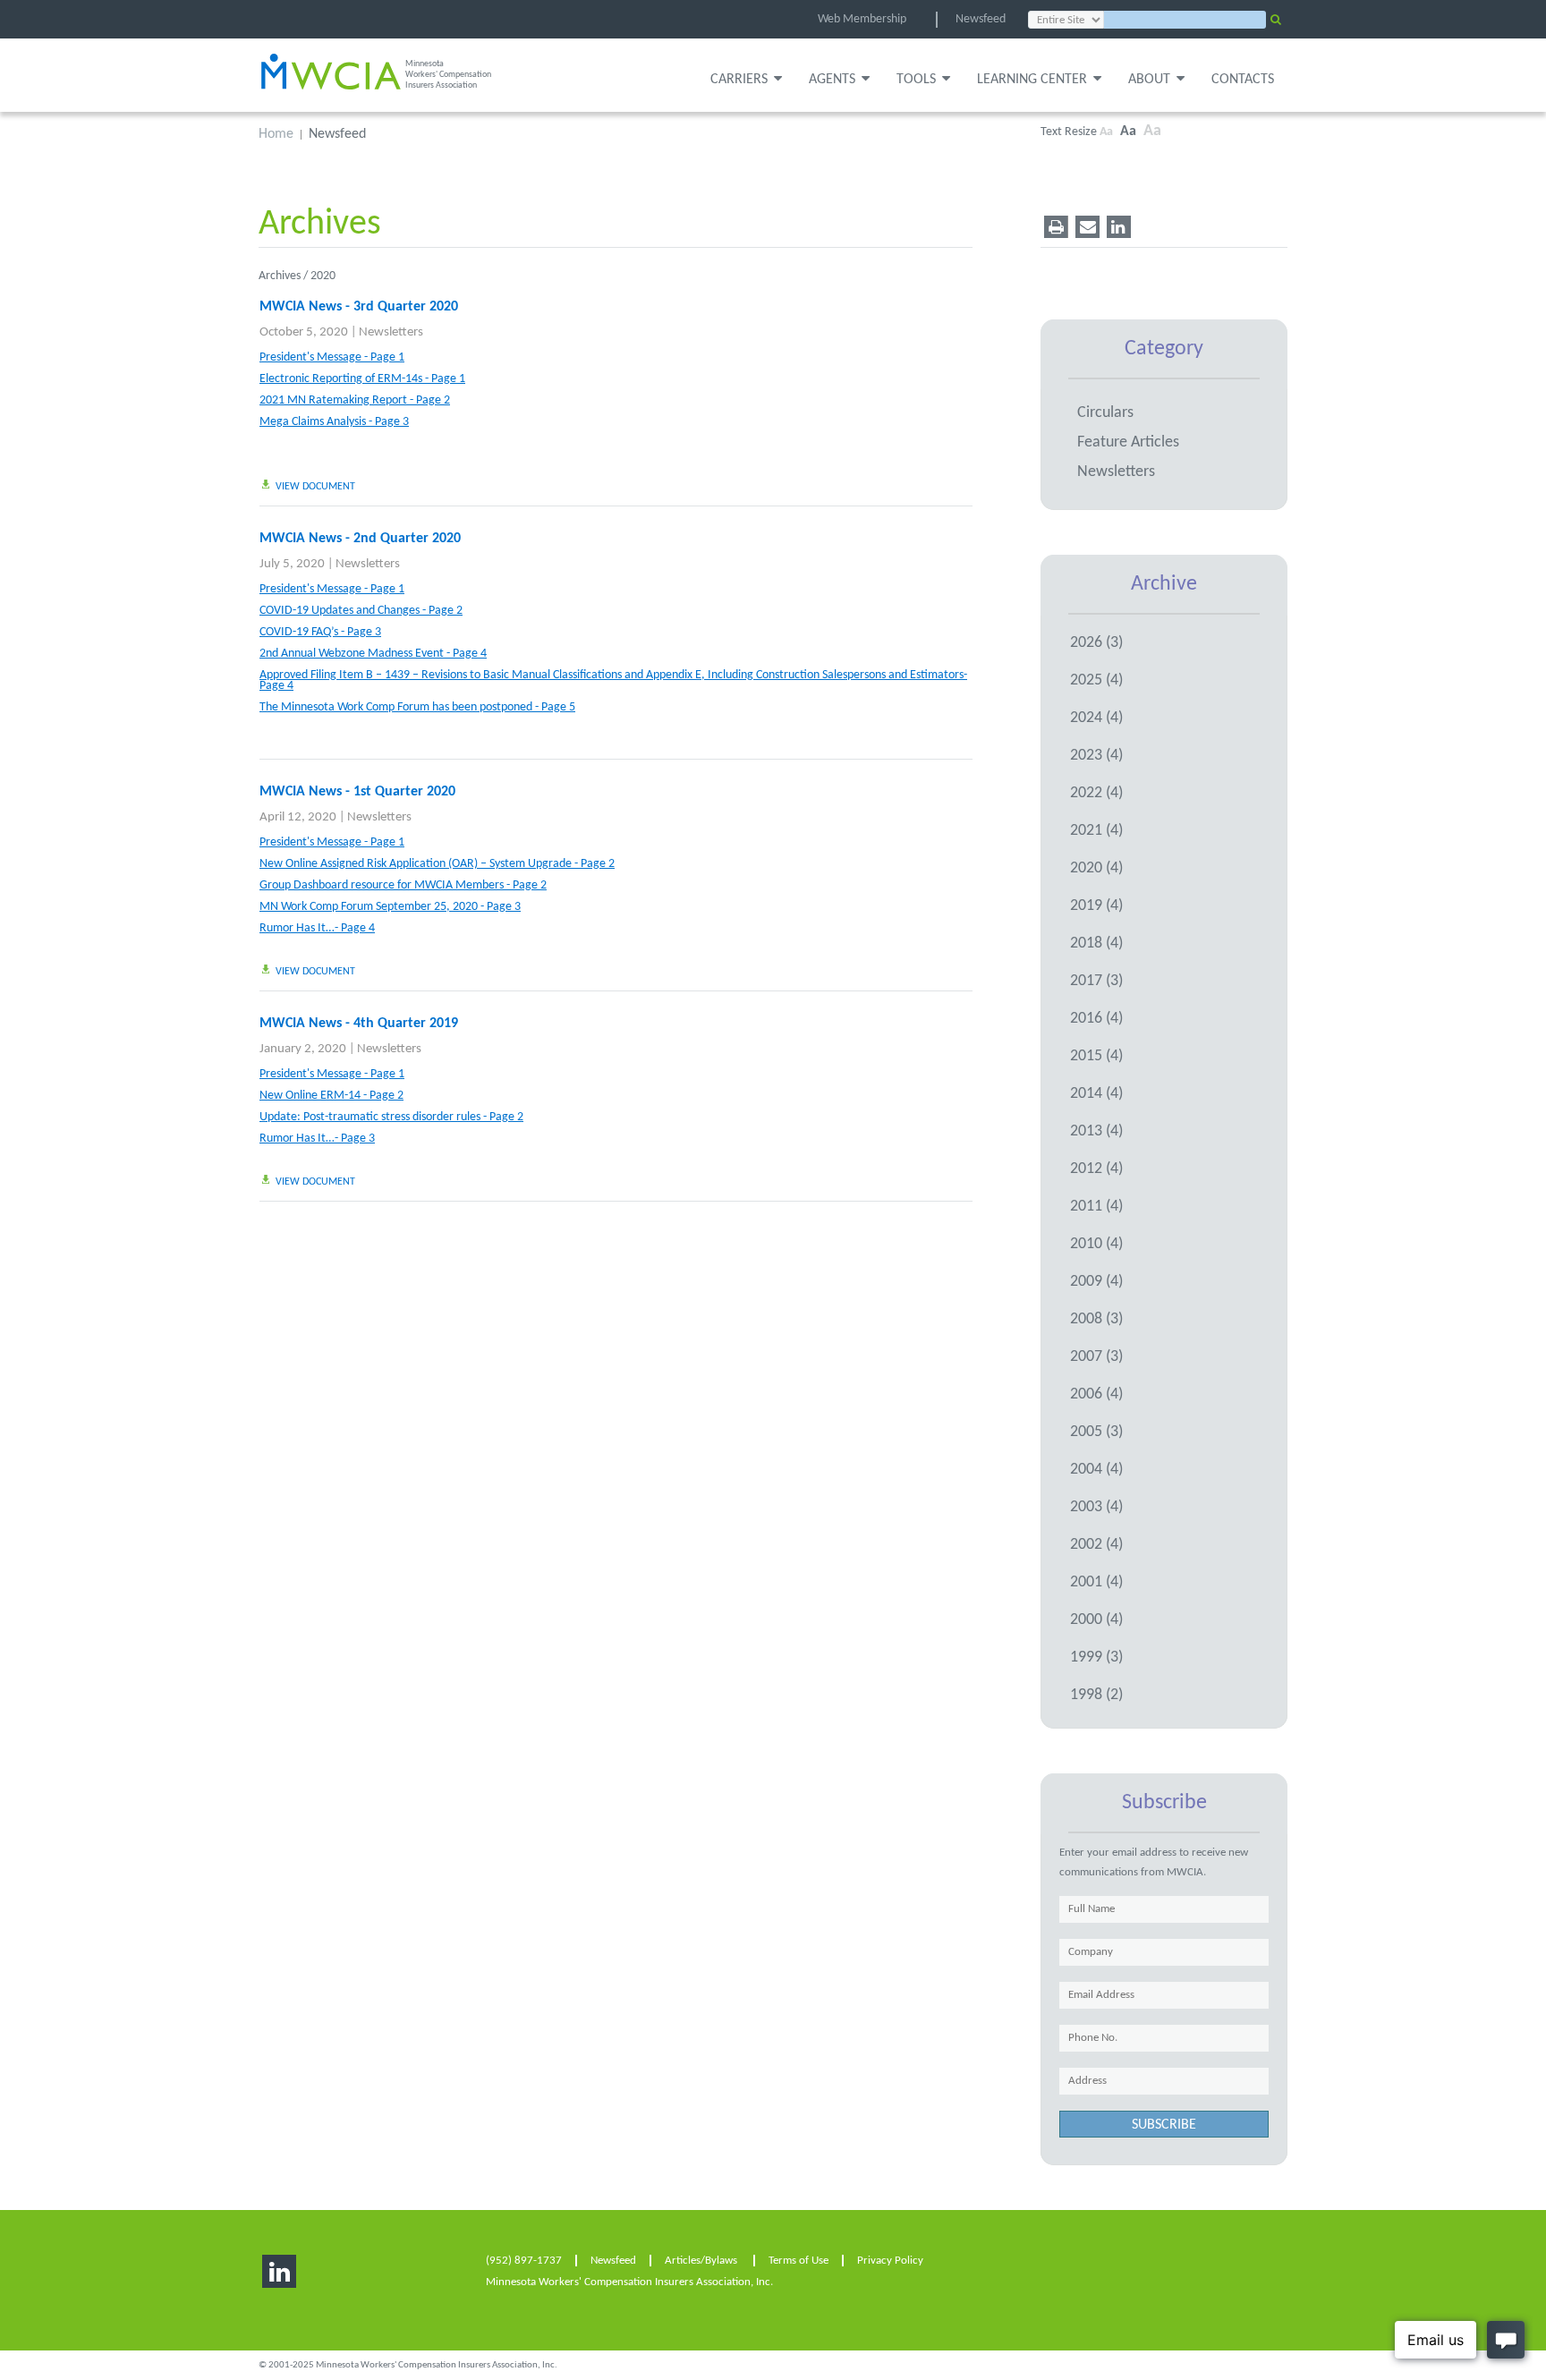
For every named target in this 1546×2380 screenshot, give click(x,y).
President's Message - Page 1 (332, 358)
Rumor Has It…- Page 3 (317, 1139)
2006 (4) (1096, 1394)
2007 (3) (1096, 1357)
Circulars (1105, 413)
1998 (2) (1096, 1695)
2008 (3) (1096, 1319)
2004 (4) (1096, 1470)
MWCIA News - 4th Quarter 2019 (359, 1024)
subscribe (1164, 2125)
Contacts (1243, 80)
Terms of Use (798, 2261)
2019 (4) (1096, 906)
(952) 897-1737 (524, 2261)
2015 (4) (1096, 1056)
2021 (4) (1096, 831)
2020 (323, 276)
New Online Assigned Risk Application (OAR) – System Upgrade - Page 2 (437, 864)
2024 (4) (1096, 718)
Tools (916, 80)
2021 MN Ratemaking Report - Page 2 (355, 401)
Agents (832, 80)
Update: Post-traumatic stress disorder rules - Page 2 (391, 1118)
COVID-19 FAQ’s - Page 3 (320, 633)
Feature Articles (1128, 442)
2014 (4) (1096, 1094)
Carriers (739, 80)
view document (315, 487)
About (1149, 80)
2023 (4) (1096, 756)
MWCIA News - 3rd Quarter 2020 (359, 307)
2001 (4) (1096, 1582)
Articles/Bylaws (701, 2261)
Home (276, 135)
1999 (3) (1096, 1657)
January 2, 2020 (303, 1049)
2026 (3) (1096, 643)
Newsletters (391, 332)
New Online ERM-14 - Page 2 (331, 1096)
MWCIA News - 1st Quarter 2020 (357, 792)
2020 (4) (1096, 868)
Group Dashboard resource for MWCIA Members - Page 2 (403, 886)
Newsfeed (981, 19)
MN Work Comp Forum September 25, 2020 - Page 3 (390, 907)
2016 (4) (1096, 1019)
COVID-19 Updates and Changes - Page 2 (361, 611)
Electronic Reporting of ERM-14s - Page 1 (362, 379)
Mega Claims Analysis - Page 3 (334, 422)
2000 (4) (1096, 1620)
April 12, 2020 (298, 817)
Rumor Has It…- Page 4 (317, 929)
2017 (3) (1096, 981)
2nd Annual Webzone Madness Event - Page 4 (373, 654)
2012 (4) (1096, 1169)
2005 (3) (1096, 1432)
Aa (1106, 132)
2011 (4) (1096, 1207)
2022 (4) (1096, 793)
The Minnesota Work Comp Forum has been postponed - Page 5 (417, 708)
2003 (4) (1096, 1507)
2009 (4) (1096, 1282)
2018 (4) (1096, 943)
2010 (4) (1096, 1244)
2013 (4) (1096, 1131)
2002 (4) (1096, 1545)
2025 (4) (1096, 680)
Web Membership (862, 19)
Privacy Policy (890, 2261)
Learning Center (1032, 80)
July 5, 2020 (292, 564)
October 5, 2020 (304, 332)
